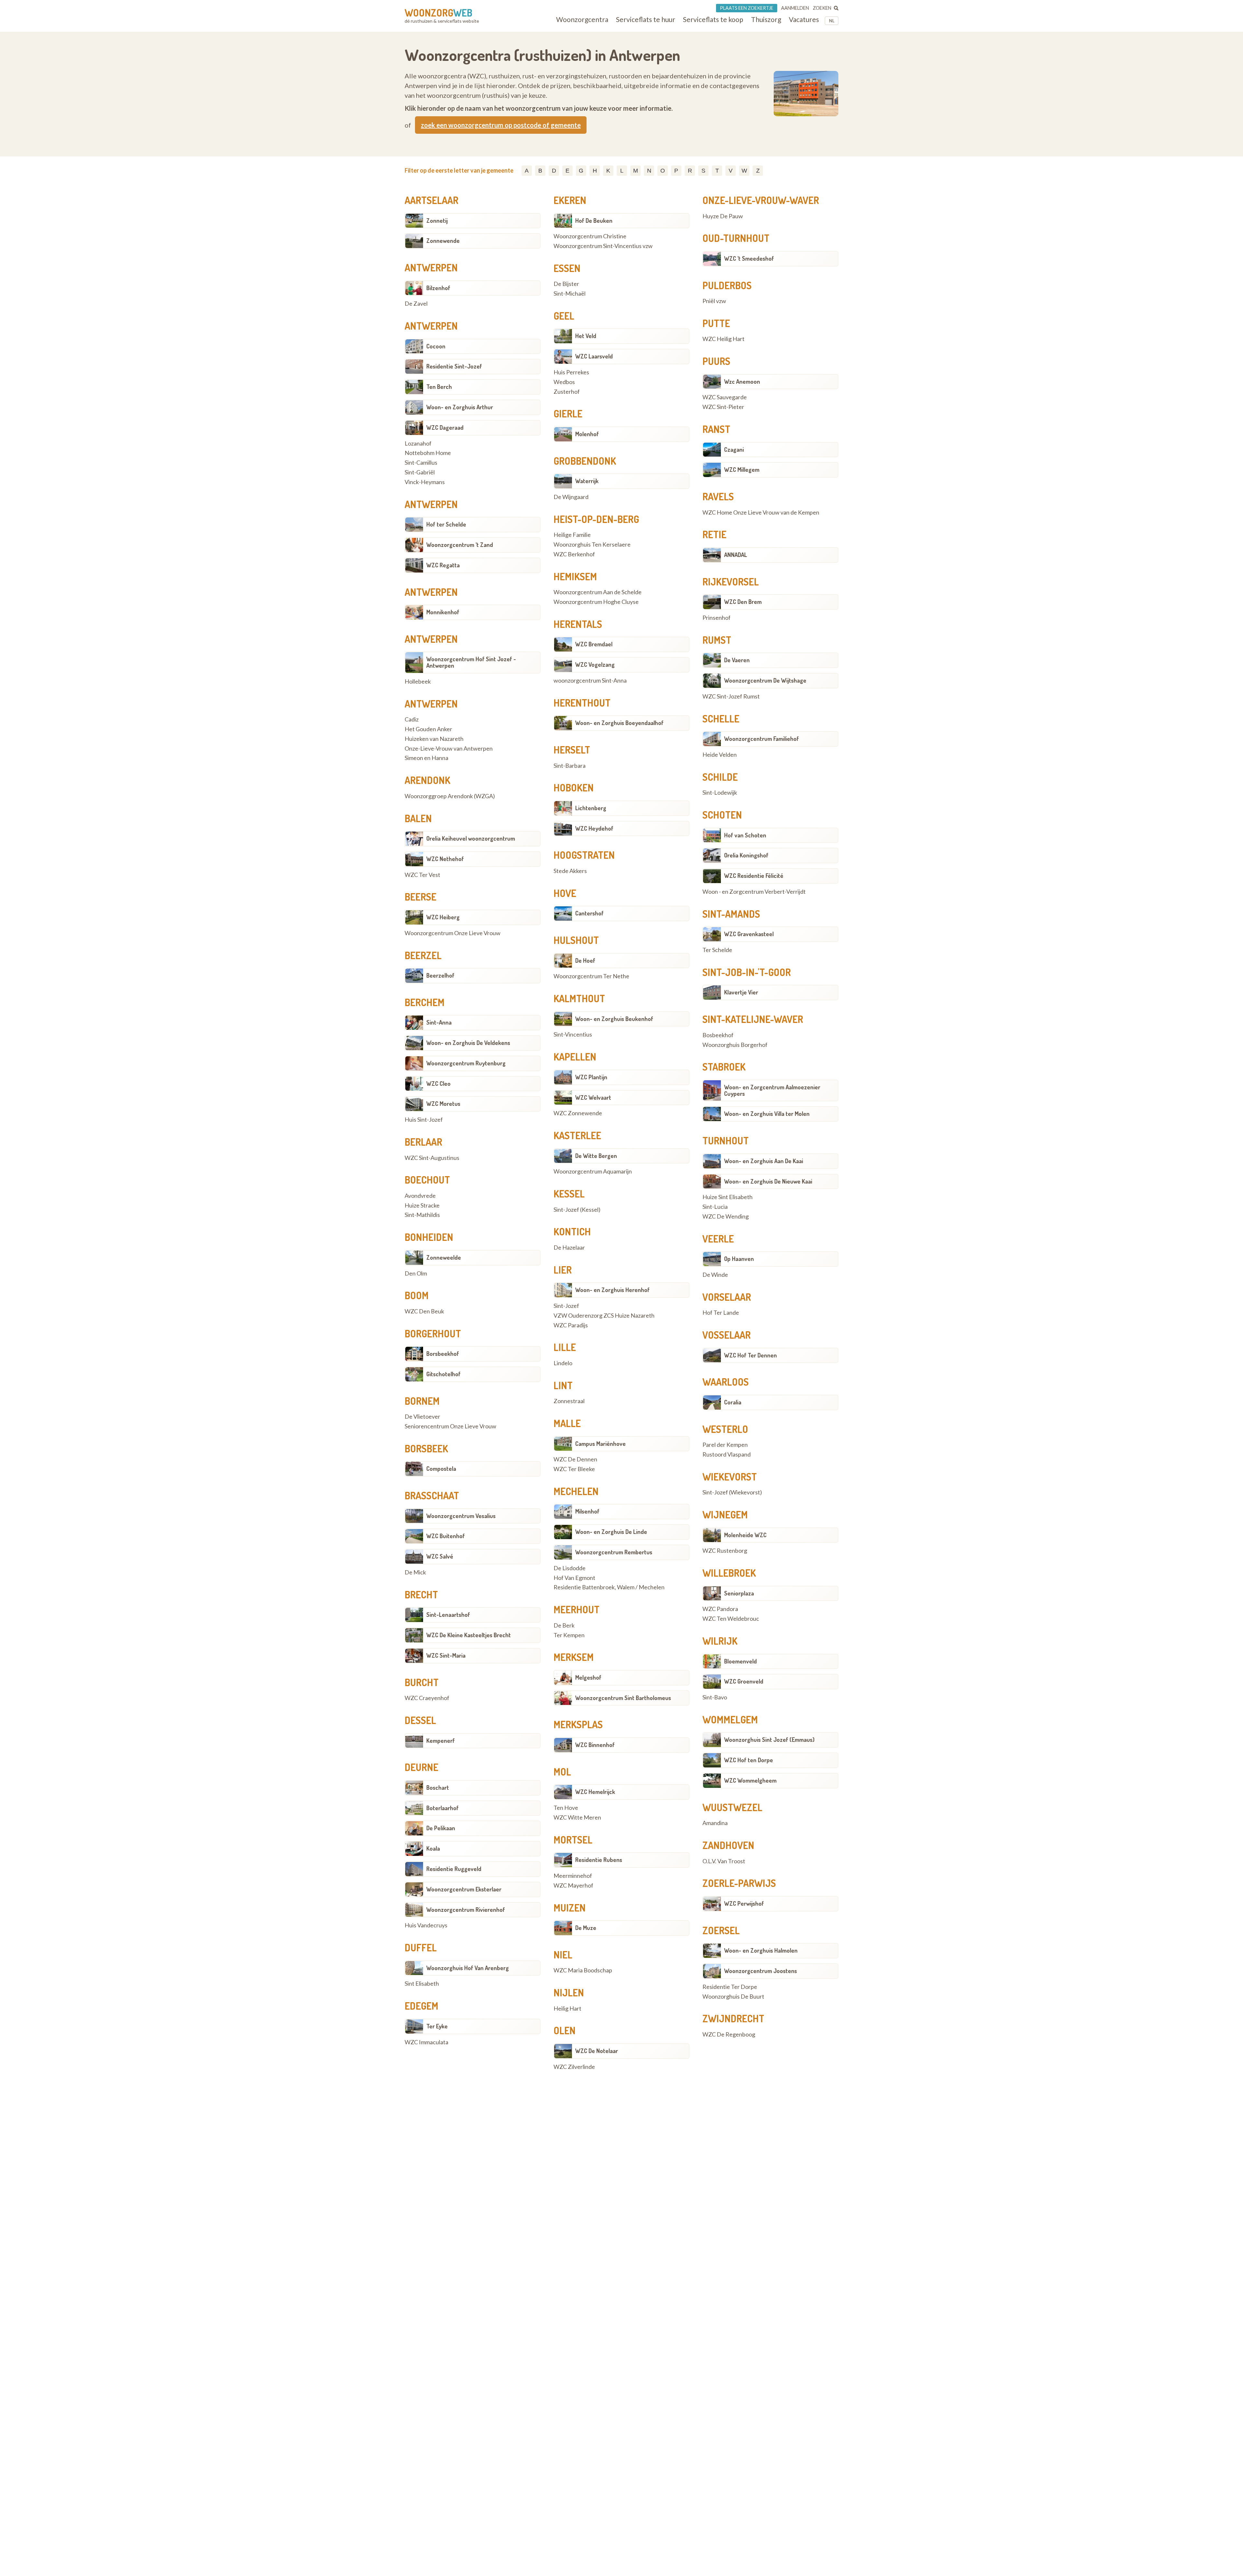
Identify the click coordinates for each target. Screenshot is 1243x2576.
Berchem (425, 1002)
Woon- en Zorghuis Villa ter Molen (767, 1114)
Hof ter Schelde (446, 524)
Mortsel (573, 1840)
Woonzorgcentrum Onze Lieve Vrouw (453, 933)
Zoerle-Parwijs (739, 1883)
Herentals (578, 624)
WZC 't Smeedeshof (749, 258)
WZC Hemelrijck (595, 1792)
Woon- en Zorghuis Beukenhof (614, 1019)
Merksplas (578, 1724)
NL (832, 21)
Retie (714, 534)
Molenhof (587, 434)
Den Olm (416, 1274)
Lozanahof (418, 444)
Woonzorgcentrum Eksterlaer (464, 1889)
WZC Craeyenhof (427, 1698)
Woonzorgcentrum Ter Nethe (591, 976)
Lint (563, 1385)
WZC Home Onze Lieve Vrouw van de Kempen (761, 513)
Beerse (420, 897)
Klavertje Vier (741, 992)
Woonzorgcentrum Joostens (761, 1971)
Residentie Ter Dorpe (730, 1987)
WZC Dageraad (445, 427)
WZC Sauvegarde (725, 397)
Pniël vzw (714, 301)
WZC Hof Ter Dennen (750, 1355)
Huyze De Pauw (723, 216)
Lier (563, 1270)
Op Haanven (739, 1259)
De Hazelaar (569, 1248)
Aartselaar (431, 200)
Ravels (718, 496)
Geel (564, 316)
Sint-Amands (731, 914)
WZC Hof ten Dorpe (749, 1760)
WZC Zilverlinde (574, 2067)
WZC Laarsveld (594, 356)
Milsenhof (587, 1511)
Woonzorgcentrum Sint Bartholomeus (623, 1698)
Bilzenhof (438, 288)
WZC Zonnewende (578, 1113)
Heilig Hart (567, 2009)
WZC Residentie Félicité (754, 876)
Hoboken (574, 788)
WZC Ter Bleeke (574, 1469)
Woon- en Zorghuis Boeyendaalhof (619, 723)
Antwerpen (431, 267)
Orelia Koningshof (746, 855)
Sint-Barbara (570, 766)
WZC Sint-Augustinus (432, 1158)
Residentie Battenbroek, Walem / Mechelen (609, 1587)
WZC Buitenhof (446, 1536)
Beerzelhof (440, 975)
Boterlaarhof (442, 1808)
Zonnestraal (569, 1401)
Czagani (734, 449)
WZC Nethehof (445, 859)
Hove (565, 893)
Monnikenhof (443, 612)
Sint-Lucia (715, 1207)
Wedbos (564, 382)
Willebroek (729, 1573)
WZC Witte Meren (577, 1818)
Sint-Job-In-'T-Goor (747, 972)
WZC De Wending (726, 1217)
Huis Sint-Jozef (424, 1120)
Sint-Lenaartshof (448, 1615)
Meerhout (577, 1609)
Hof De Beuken (594, 221)
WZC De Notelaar (597, 2051)
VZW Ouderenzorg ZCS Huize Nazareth (604, 1316)
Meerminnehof (573, 1876)
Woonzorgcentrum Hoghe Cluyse (596, 602)
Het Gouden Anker (428, 729)
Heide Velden (720, 755)
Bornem (422, 1401)
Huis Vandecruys (426, 1925)
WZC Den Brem (743, 602)
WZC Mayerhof (573, 1886)
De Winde (715, 1275)
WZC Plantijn (591, 1077)
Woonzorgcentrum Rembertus (614, 1552)
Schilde (720, 777)
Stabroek (724, 1067)
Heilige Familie (572, 535)
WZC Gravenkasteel (749, 934)
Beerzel (423, 955)
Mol (562, 1772)
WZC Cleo (438, 1084)
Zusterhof (567, 392)
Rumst (717, 640)
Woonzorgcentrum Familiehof (761, 739)
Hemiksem (575, 576)
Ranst (716, 429)
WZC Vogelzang (595, 664)
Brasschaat (432, 1495)
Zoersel (721, 1930)
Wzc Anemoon (742, 381)
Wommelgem (730, 1719)
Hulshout (576, 940)
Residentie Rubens (599, 1860)
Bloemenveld (740, 1661)
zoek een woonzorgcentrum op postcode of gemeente (501, 125)
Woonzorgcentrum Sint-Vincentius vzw (603, 246)
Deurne (421, 1767)
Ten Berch (439, 387)
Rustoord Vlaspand (727, 1455)
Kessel (569, 1194)
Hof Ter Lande (721, 1313)
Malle (567, 1423)
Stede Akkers (570, 871)
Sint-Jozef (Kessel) (577, 1210)
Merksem (574, 1657)
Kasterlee (577, 1135)
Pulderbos (727, 285)
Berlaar (423, 1142)
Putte (716, 323)
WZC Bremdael (594, 644)
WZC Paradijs (571, 1325)
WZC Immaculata (426, 2042)
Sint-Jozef (566, 1306)
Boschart (438, 1787)
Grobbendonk (585, 461)
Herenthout (582, 703)
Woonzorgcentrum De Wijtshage (765, 680)
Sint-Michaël (570, 294)
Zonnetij (437, 221)
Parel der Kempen (725, 1445)
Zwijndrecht (733, 2018)
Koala (433, 1848)
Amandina (715, 1823)
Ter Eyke (437, 2026)
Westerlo (725, 1429)
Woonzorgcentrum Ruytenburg (466, 1063)
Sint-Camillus (421, 463)
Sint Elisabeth (422, 1984)
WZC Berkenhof (574, 554)
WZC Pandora (720, 1609)
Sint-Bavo (715, 1697)
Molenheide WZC (745, 1535)
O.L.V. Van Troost (724, 1861)
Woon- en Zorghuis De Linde (611, 1532)
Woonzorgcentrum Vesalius (461, 1516)
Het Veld (586, 336)
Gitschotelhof (443, 1374)
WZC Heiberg (443, 917)
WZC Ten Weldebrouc (731, 1619)
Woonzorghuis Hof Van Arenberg (468, 1968)
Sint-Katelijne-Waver (753, 1019)
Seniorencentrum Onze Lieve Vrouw (450, 1426)
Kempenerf (441, 1741)
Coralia (733, 1402)
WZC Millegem (742, 470)
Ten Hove (566, 1808)
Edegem (421, 2006)
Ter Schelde (717, 950)
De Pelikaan (441, 1828)
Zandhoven (728, 1845)
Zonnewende (443, 241)
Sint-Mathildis (422, 1215)
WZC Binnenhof (595, 1745)
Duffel (421, 1947)
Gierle (568, 414)
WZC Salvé (440, 1556)
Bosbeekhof (718, 1035)
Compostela (441, 1469)
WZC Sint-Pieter (723, 407)
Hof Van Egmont (574, 1578)
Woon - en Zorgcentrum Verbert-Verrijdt (754, 892)
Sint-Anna (439, 1022)
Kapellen (575, 1057)
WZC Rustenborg (725, 1551)
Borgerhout (433, 1333)
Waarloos (726, 1382)
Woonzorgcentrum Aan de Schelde (598, 592)
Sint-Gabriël (420, 472)
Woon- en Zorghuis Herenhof (612, 1290)
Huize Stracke (422, 1206)
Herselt (572, 750)
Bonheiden (429, 1237)
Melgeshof (588, 1677)
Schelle (721, 719)
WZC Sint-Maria (446, 1655)
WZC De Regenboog (729, 2035)
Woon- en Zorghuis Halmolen (761, 1950)
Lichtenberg (591, 808)
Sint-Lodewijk (720, 793)
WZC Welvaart (593, 1097)
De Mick (415, 1572)
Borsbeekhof (443, 1354)
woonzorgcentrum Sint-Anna (590, 681)
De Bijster (566, 284)
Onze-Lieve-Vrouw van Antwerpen (449, 749)
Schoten (722, 815)
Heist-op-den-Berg (596, 519)
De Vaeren (737, 660)
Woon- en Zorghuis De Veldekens (468, 1043)
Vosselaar (727, 1335)
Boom (417, 1295)
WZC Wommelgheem (750, 1780)
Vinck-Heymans (425, 482)
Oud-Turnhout (736, 238)
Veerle (718, 1239)
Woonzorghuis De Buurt (733, 1997)
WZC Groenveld (744, 1681)
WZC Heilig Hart (723, 339)
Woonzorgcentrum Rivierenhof (466, 1910)
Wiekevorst (730, 1477)
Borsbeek (426, 1448)
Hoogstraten (584, 855)
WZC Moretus (443, 1104)
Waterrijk (587, 481)
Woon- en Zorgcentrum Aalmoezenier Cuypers (772, 1090)
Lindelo (563, 1363)
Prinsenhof (717, 618)
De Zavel (416, 304)
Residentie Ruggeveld (454, 1869)
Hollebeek (418, 682)
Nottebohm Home (428, 453)
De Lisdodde (570, 1568)
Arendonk (427, 780)
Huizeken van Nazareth (434, 739)
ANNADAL (736, 555)
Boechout (427, 1180)
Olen (565, 2030)
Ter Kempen (569, 1635)
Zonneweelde (444, 1257)
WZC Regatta (443, 565)
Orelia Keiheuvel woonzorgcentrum (471, 838)
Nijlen (569, 1992)
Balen (418, 818)
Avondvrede (420, 1196)
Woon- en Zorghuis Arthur (460, 407)
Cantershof (589, 913)
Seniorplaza (739, 1593)
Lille (565, 1347)
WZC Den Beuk (424, 1311)
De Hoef (585, 960)
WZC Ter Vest (422, 875)
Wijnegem (725, 1515)
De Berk (564, 1626)
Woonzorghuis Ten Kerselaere (592, 545)
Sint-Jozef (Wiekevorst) (732, 1492)
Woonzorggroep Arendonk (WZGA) (450, 796)
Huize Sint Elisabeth (728, 1197)
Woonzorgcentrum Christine (590, 236)
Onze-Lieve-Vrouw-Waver (761, 200)
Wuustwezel (732, 1807)
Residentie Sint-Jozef (454, 366)
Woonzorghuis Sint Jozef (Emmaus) (769, 1740)
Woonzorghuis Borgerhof (735, 1045)
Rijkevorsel (731, 582)
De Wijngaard (571, 497)
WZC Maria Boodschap (583, 1970)
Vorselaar (727, 1297)
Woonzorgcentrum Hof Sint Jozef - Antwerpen (471, 662)
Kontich (572, 1231)
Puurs (716, 361)
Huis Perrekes (571, 372)
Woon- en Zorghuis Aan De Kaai (764, 1161)
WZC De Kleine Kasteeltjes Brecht (469, 1635)
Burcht (422, 1682)
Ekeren (570, 200)
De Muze (586, 1928)
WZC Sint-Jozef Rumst (731, 697)
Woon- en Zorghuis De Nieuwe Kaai (768, 1181)
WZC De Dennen (575, 1459)
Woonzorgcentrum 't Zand (460, 545)
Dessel (420, 1720)
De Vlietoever (422, 1417)
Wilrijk (720, 1641)
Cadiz (412, 720)
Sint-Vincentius (573, 1035)
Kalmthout (579, 998)
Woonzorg (438, 13)
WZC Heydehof (594, 828)
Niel (563, 1955)
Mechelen (576, 1491)
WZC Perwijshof (744, 1903)
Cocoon (436, 346)
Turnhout (726, 1140)
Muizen (570, 1908)
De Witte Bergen (596, 1156)
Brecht (421, 1594)
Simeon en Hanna (426, 758)
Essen (567, 268)
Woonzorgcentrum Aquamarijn (593, 1172)
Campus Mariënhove (600, 1444)
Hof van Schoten (745, 835)
